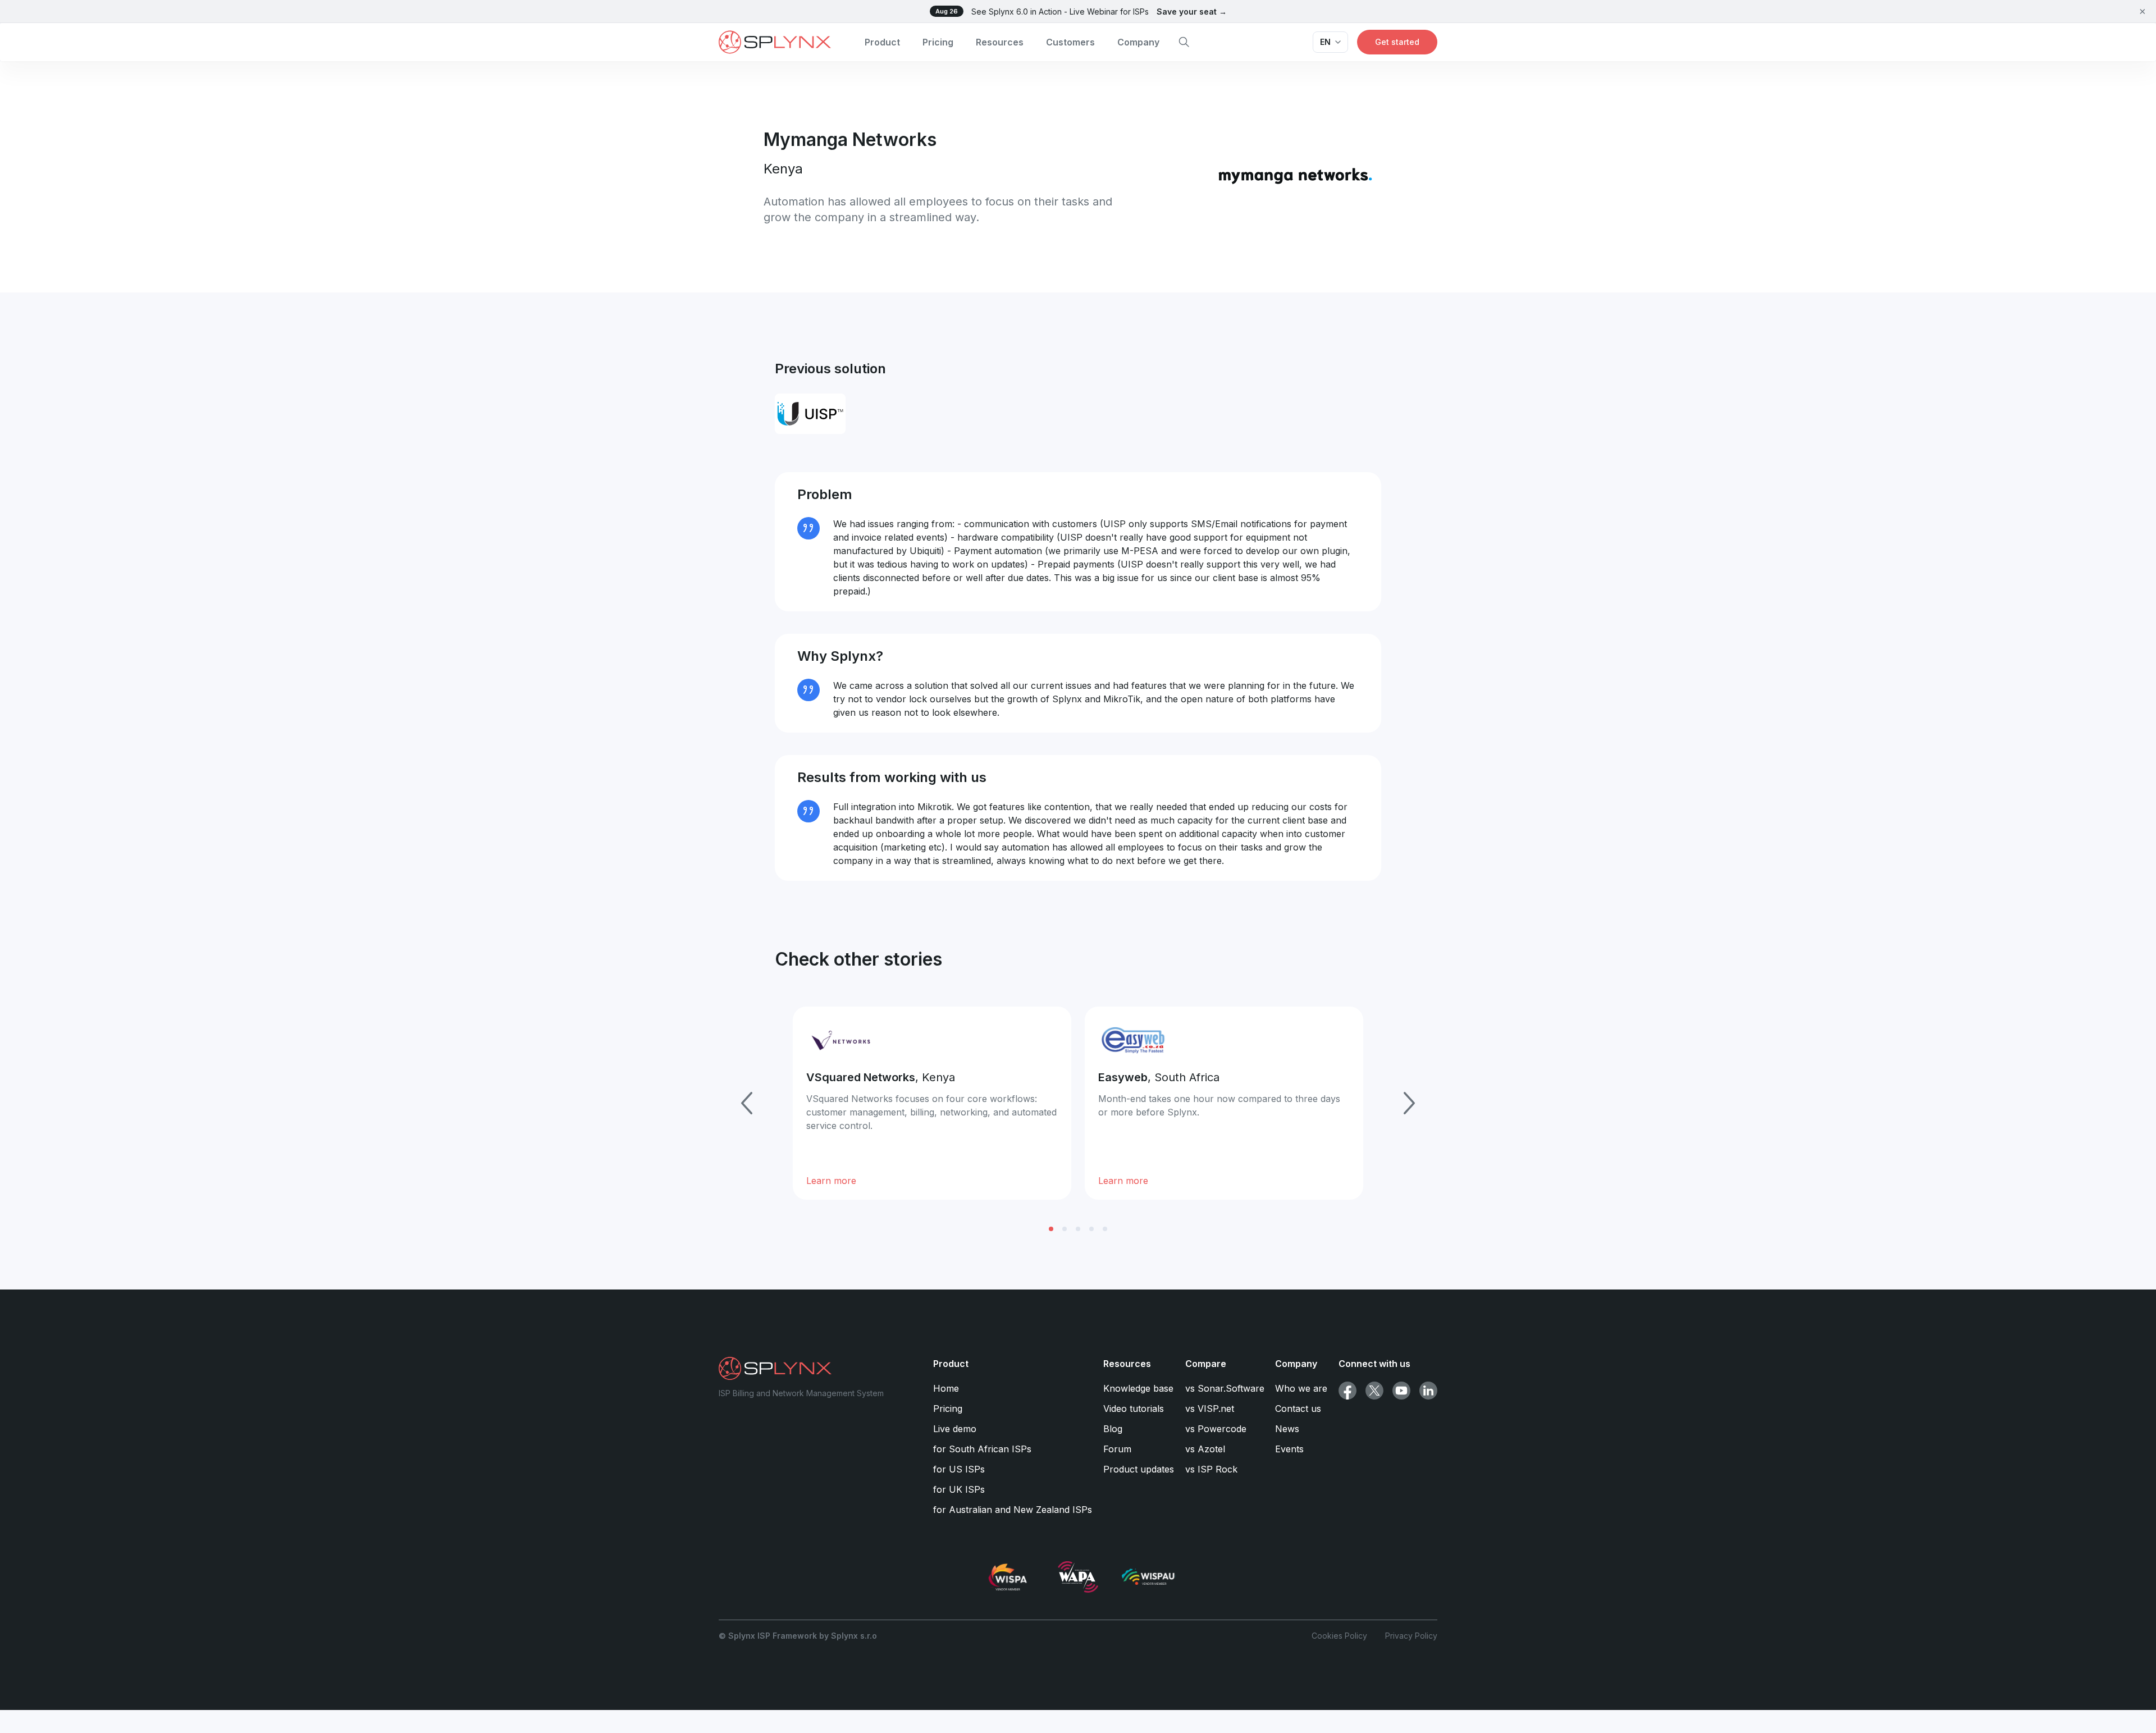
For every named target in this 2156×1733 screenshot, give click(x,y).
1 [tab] (1051, 1229)
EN (1325, 42)
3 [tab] (1078, 1229)
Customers (1070, 42)
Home (946, 1388)
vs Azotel (1205, 1449)
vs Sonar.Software (1225, 1388)
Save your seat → (1192, 12)
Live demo (955, 1429)
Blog (1113, 1429)
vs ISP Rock (1211, 1469)
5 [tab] (1105, 1229)
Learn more (831, 1181)
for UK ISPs (959, 1489)
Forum (1117, 1449)
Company (1138, 42)
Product (882, 42)
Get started (1397, 42)
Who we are (1301, 1388)
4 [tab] (1091, 1229)
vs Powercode (1216, 1429)
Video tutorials (1134, 1409)
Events (1289, 1449)
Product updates (1139, 1469)
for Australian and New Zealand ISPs (1013, 1510)
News (1287, 1429)
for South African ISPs (982, 1449)
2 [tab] (1065, 1229)
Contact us (1298, 1409)
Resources (1000, 42)
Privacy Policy (1411, 1636)
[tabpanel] (932, 1103)
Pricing (938, 42)
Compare (1206, 1364)
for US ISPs (959, 1469)
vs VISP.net (1210, 1409)
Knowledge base (1138, 1388)
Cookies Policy (1339, 1636)
